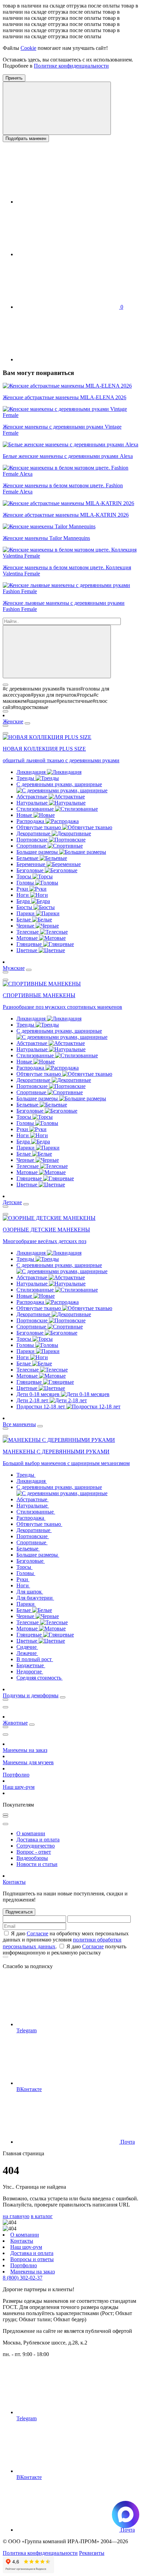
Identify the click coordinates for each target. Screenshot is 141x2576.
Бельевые (28, 858)
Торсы (24, 876)
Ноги (23, 895)
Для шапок (30, 1592)
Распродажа (31, 821)
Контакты (14, 1882)
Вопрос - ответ (34, 1852)
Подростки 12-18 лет (41, 1407)
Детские (12, 1202)
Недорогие (30, 1672)
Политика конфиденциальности (40, 2553)
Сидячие (27, 1647)
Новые (25, 815)
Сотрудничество (36, 1846)
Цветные (28, 950)
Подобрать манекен (26, 138)
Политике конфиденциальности (71, 66)
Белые (24, 920)
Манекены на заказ (25, 1750)
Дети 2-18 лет (33, 1400)
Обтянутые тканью (39, 827)
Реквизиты (92, 2553)
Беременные (31, 864)
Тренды (26, 778)
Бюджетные (31, 1665)
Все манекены (19, 1424)
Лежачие (27, 1653)
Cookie (28, 48)
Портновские (33, 840)
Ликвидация (32, 772)
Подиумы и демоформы (31, 1695)
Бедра (24, 901)
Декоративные (34, 833)
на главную (16, 2216)
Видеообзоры (32, 1858)
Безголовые (31, 870)
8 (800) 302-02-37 (23, 2278)
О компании (31, 1833)
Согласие (37, 1933)
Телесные (28, 932)
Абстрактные (33, 797)
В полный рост (35, 1659)
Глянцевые (30, 944)
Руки (23, 889)
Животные (15, 1723)
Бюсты (25, 907)
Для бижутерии (35, 1598)
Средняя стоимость (40, 1678)
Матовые (28, 938)
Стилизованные (36, 809)
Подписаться (19, 1912)
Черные (26, 926)
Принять (14, 78)
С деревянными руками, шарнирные (59, 784)
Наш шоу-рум (19, 1787)
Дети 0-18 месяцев (39, 1394)
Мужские (14, 968)
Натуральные (33, 803)
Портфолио (16, 1775)
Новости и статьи (37, 1864)
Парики (26, 913)
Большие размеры (38, 852)
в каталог (42, 2216)
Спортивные (32, 846)
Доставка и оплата (38, 1840)
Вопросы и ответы (32, 2259)
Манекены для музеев (28, 1762)
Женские (13, 721)
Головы (26, 883)
